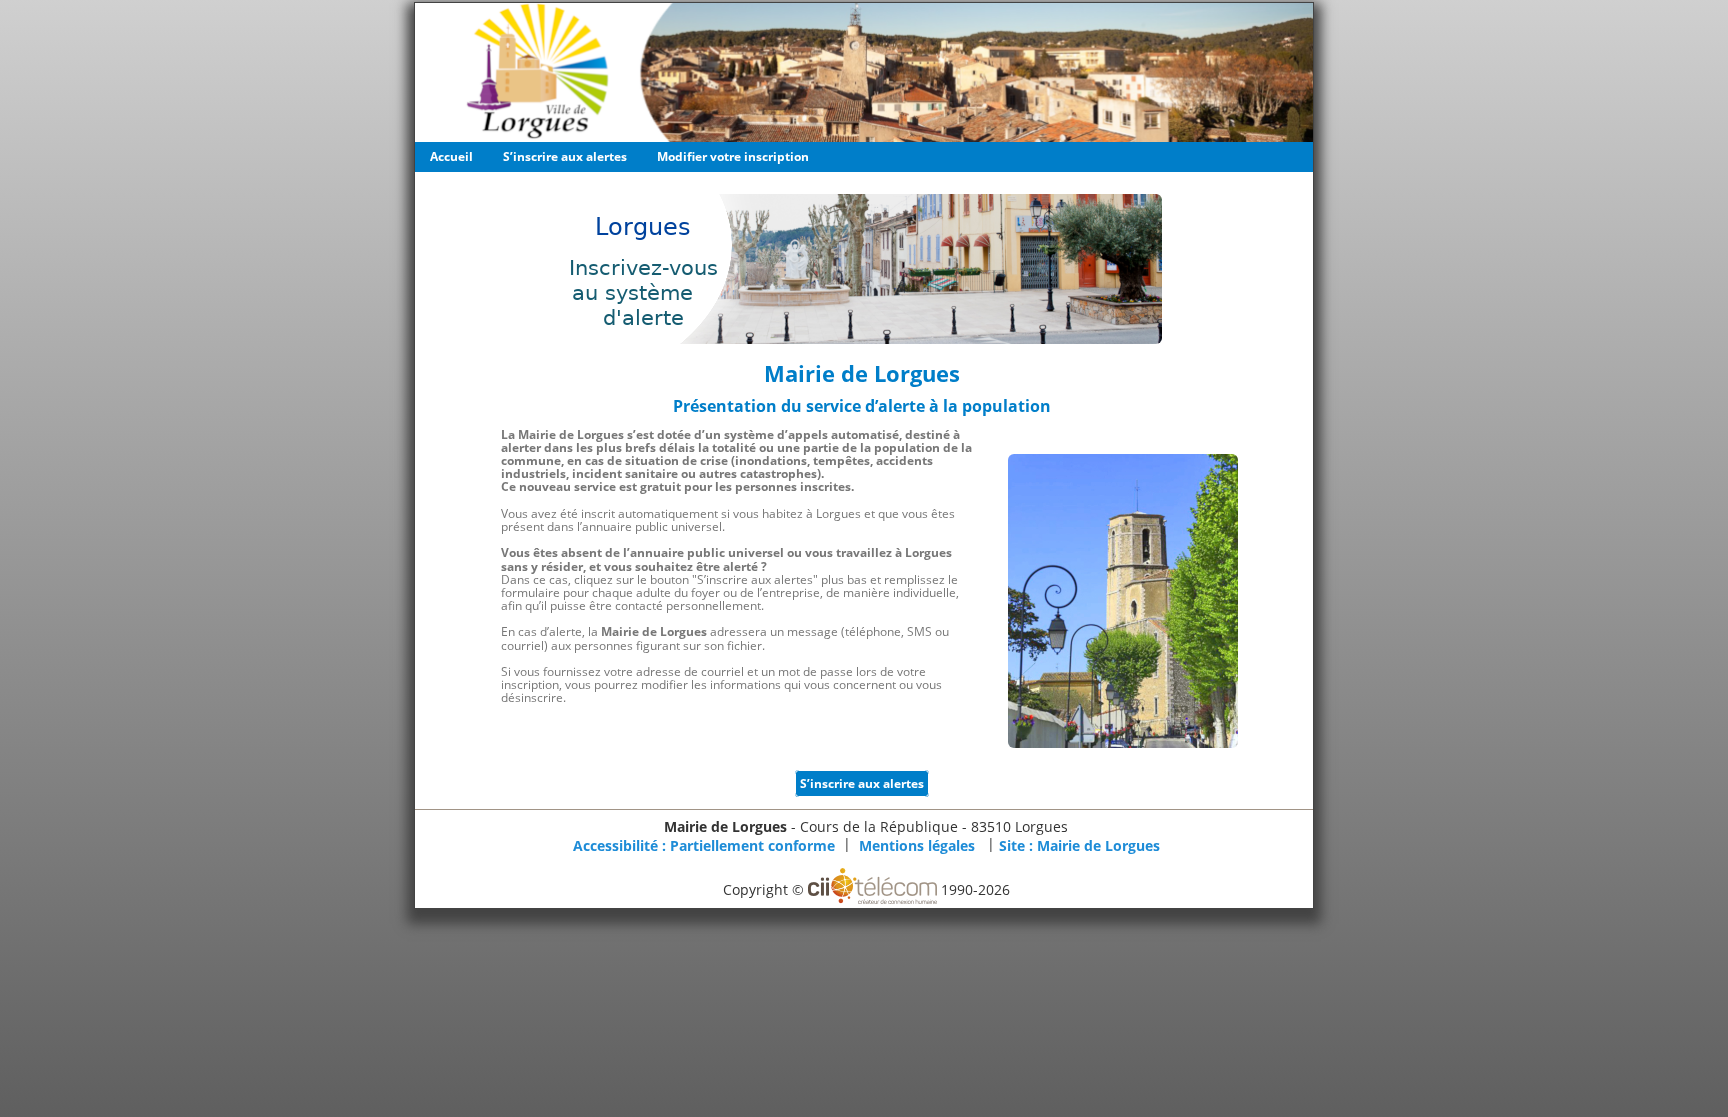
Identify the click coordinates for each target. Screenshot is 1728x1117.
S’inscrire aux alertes (565, 156)
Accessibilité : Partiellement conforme (704, 845)
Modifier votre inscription (733, 156)
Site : (1079, 845)
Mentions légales (917, 845)
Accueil (451, 156)
